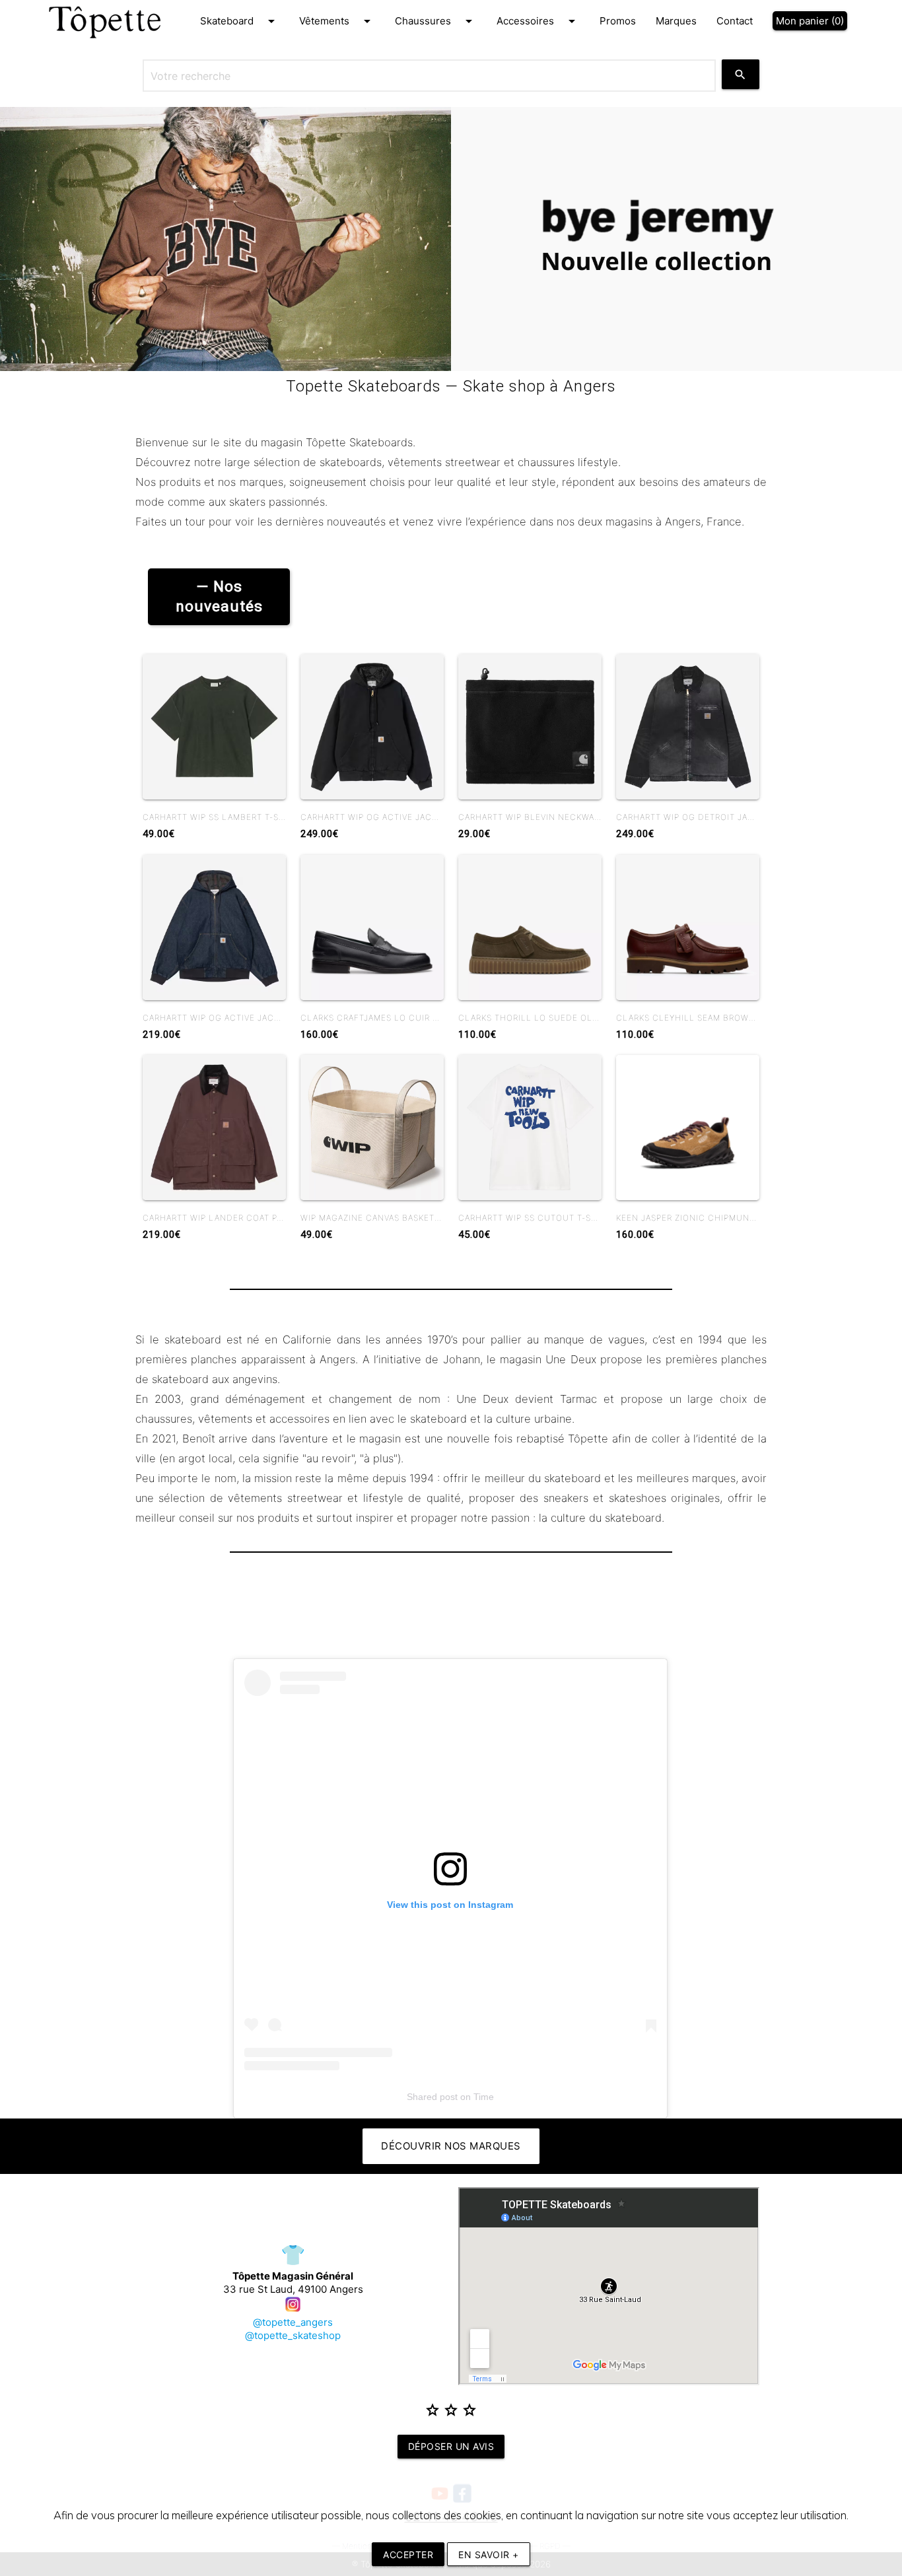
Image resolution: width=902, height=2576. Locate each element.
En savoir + (489, 2555)
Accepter (408, 2555)
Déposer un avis (451, 2446)
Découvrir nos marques (451, 2146)
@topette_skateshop (293, 2335)
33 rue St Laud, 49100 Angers (293, 2283)
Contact (735, 21)
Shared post (432, 2097)
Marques (676, 21)
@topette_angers (293, 2322)
